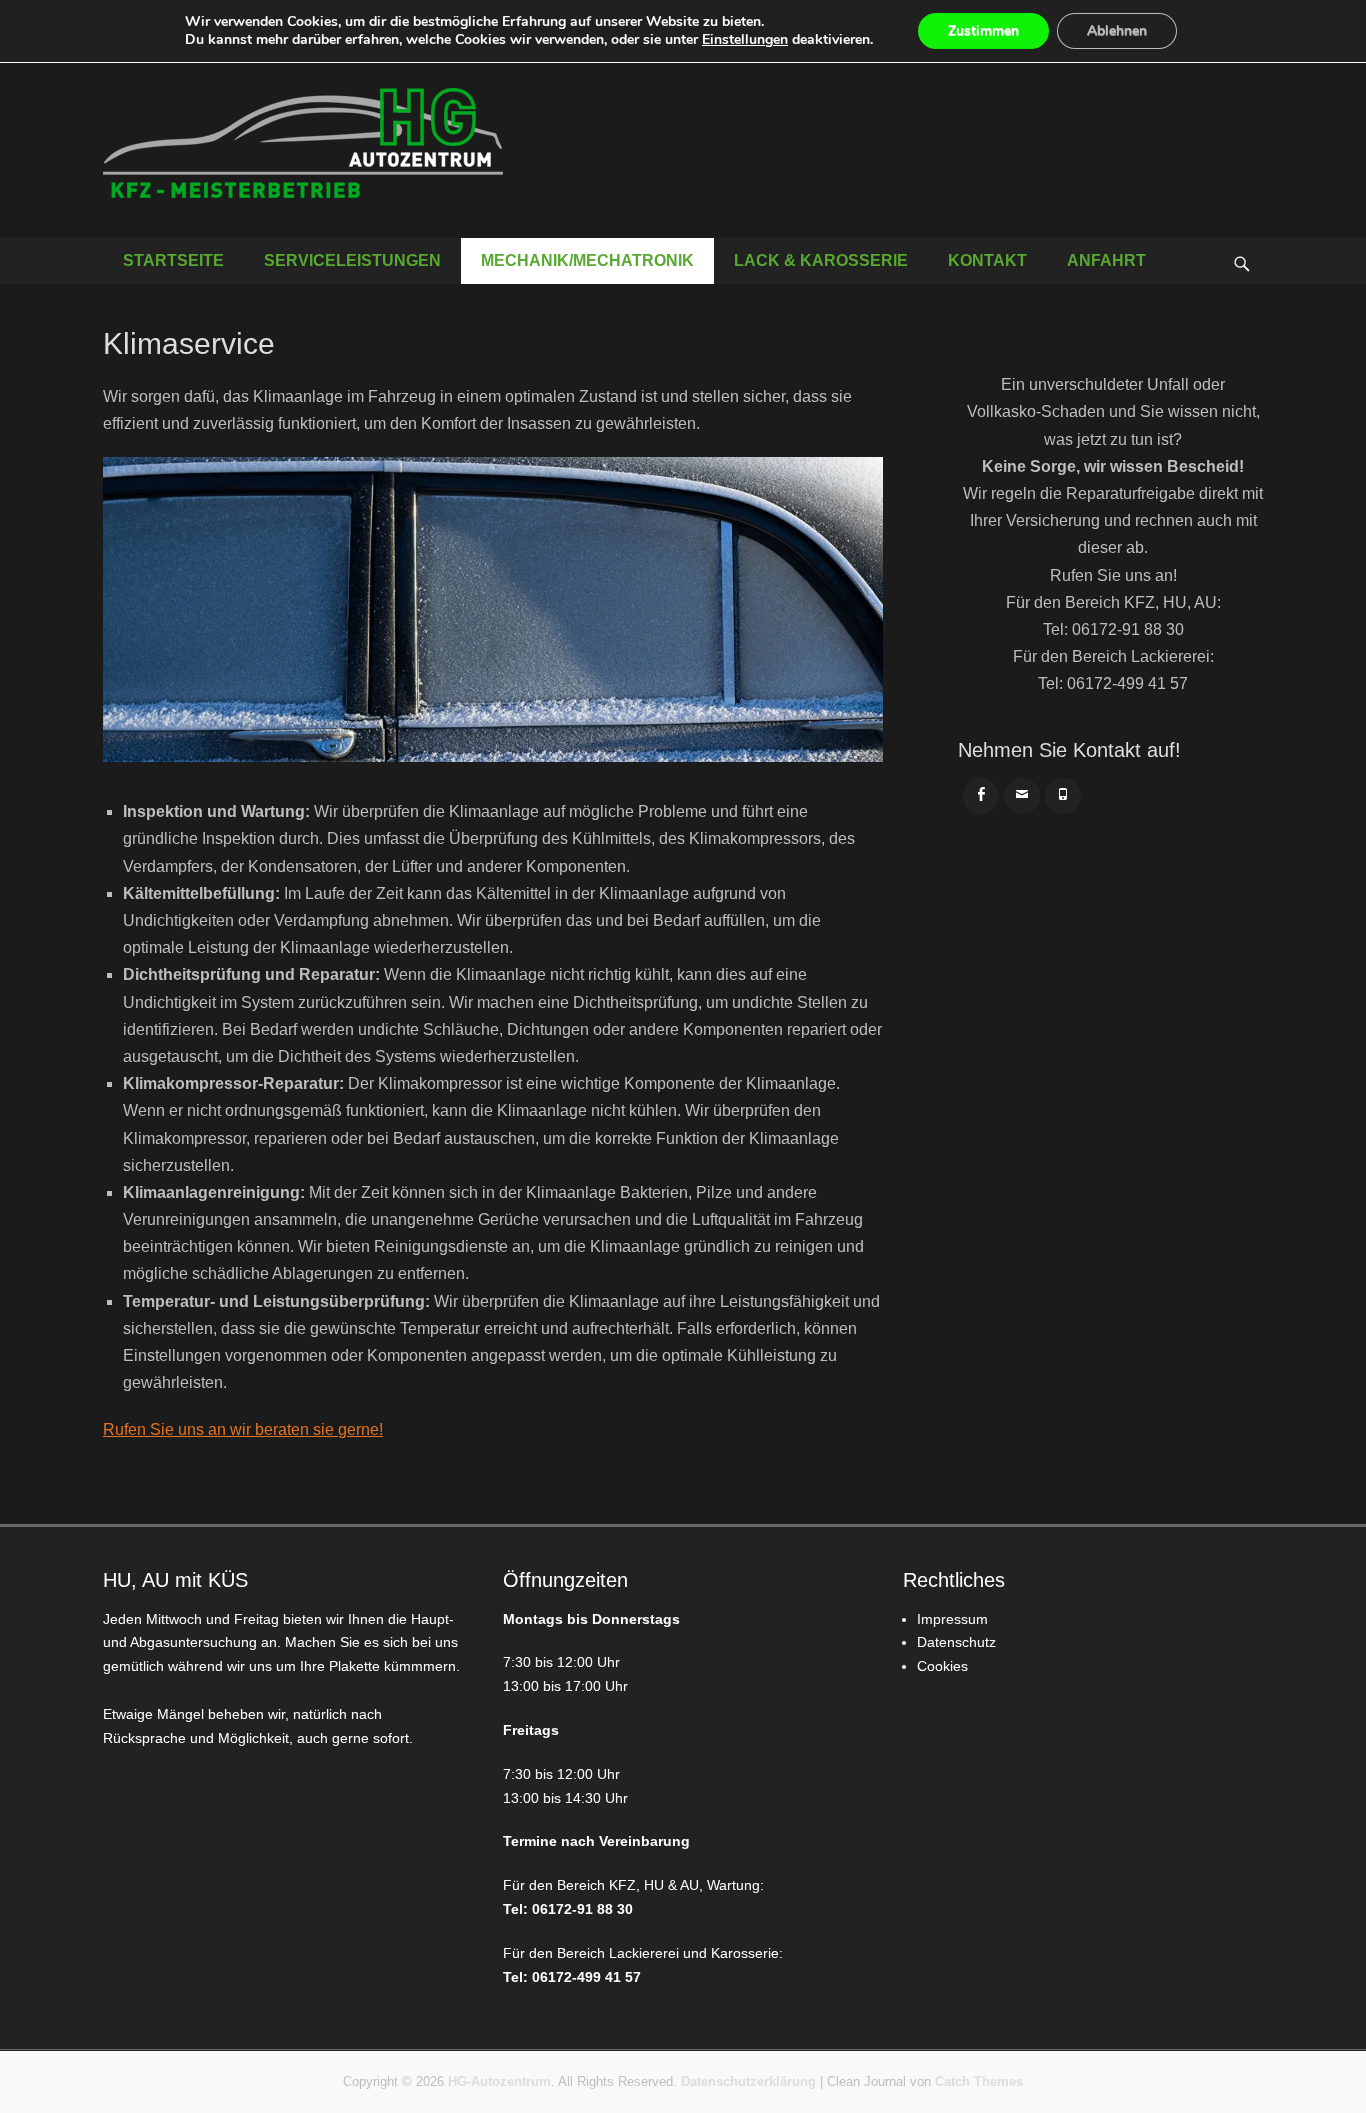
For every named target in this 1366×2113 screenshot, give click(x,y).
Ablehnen (1117, 30)
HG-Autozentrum (499, 2081)
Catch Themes (979, 2081)
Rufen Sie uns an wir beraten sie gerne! (243, 1429)
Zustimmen (983, 30)
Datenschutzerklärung (748, 2081)
